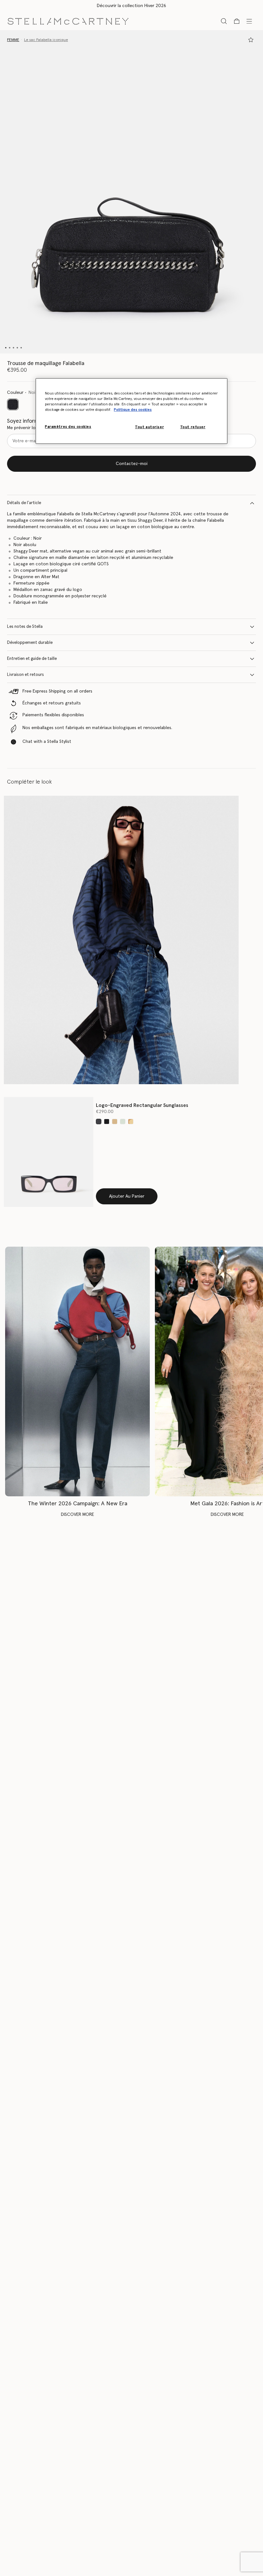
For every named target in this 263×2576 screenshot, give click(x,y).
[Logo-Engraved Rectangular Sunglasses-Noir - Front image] (49, 1152)
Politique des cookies (133, 410)
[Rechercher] (224, 21)
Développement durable (30, 643)
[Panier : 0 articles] (237, 21)
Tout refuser (193, 427)
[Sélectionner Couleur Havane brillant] (115, 1122)
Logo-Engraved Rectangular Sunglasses (142, 1105)
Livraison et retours (25, 675)
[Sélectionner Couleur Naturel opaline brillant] (131, 1122)
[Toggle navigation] (249, 21)
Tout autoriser (149, 427)
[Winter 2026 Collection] (77, 1371)
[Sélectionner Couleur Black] (99, 1122)
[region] (131, 411)
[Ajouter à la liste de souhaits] (251, 40)
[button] (131, 192)
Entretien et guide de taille (32, 659)
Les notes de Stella (25, 627)
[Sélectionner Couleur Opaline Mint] (123, 1122)
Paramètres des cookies (68, 427)
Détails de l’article (24, 503)
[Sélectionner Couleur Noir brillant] (107, 1122)
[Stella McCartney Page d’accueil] (68, 21)
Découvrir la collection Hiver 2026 (131, 6)
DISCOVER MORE (77, 1515)
